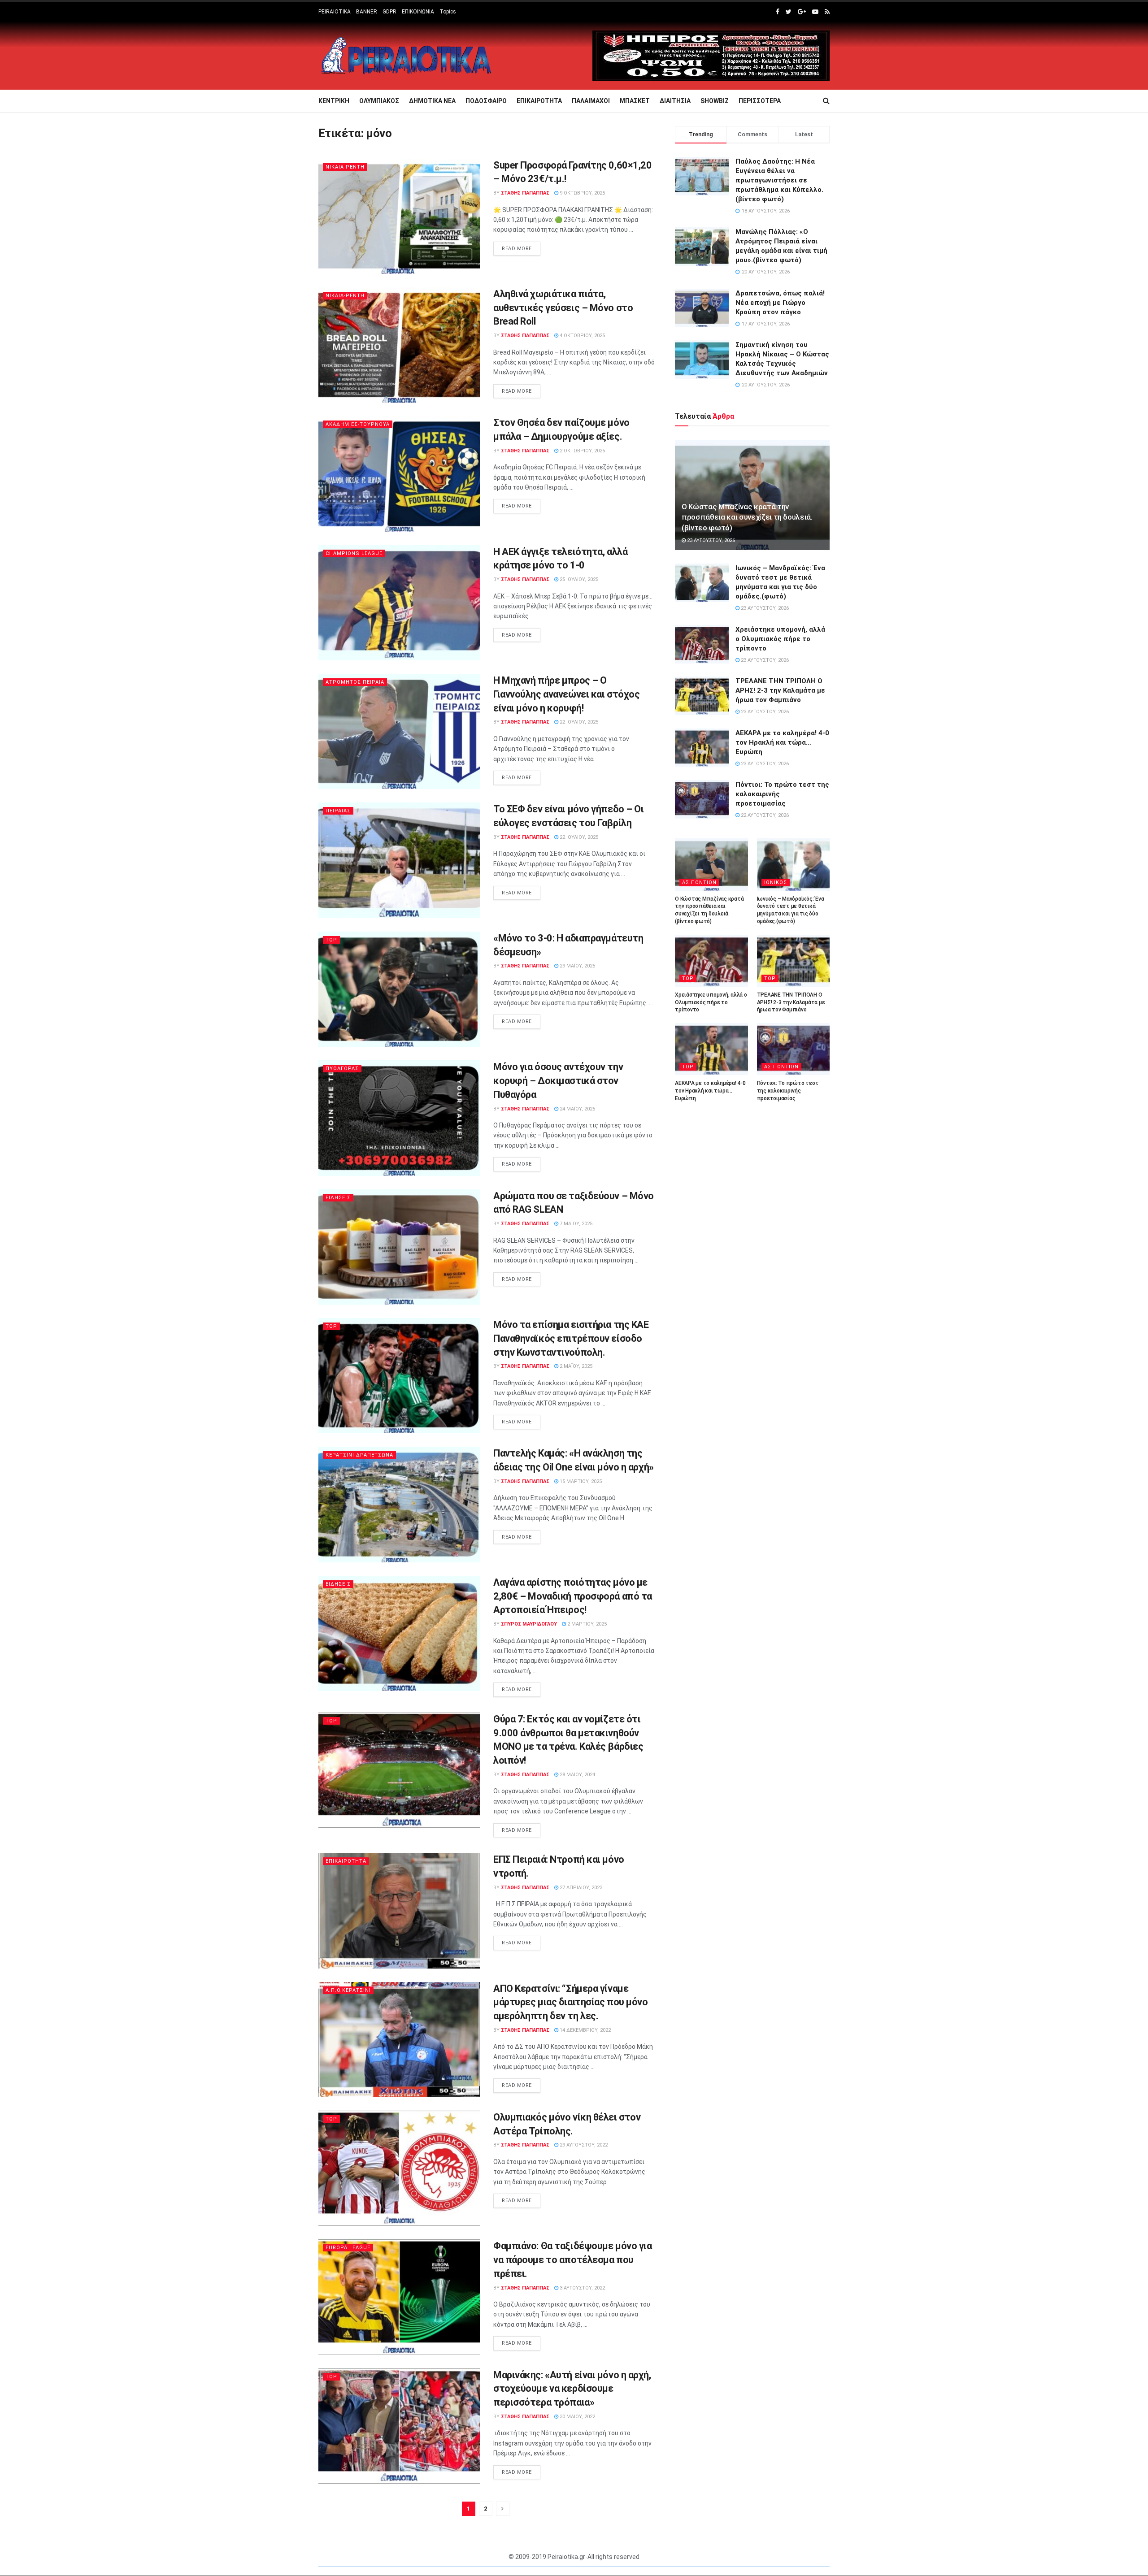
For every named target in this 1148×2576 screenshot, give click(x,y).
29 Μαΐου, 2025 (577, 966)
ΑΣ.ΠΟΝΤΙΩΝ (699, 883)
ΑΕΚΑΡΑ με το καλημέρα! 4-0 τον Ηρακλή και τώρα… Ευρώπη (782, 742)
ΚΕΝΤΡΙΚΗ (334, 101)
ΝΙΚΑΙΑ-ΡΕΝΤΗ (345, 167)
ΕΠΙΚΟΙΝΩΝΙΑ (418, 12)
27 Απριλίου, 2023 (580, 1888)
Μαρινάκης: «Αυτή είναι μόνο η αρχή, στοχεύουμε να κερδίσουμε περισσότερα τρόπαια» (572, 2389)
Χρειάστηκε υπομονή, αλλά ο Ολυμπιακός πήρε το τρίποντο (780, 639)
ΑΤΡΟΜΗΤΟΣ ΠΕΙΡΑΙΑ (355, 682)
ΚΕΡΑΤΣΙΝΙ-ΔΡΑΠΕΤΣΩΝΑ (359, 1455)
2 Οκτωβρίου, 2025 (582, 451)
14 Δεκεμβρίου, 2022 (585, 2030)
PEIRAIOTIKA (335, 12)
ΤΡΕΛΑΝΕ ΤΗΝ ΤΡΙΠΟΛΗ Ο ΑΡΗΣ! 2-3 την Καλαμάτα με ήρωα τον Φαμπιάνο (780, 690)
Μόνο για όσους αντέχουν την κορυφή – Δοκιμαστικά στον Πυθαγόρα (558, 1081)
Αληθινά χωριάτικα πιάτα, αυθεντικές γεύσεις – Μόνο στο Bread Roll (563, 308)
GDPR (389, 12)
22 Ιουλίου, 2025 (578, 722)
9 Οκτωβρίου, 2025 (582, 193)
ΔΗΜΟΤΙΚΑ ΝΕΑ (432, 101)
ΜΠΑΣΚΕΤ (635, 101)
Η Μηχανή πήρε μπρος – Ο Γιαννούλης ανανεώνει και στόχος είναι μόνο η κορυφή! (566, 694)
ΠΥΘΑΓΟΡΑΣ (342, 1069)
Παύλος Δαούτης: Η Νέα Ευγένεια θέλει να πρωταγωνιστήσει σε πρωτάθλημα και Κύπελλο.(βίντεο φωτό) (779, 180)
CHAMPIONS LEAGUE (354, 553)
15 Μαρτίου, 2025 (580, 1481)
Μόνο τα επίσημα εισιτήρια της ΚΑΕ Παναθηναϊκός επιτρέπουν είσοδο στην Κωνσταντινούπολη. (571, 1338)
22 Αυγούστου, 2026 (764, 815)
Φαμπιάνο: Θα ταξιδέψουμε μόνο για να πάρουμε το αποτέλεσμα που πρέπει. (572, 2260)
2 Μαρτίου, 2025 (586, 1624)
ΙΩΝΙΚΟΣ (776, 883)
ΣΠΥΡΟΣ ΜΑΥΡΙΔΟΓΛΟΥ (529, 1624)
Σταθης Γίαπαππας (525, 193)
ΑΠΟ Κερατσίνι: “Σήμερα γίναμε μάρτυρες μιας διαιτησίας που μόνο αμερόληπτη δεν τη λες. (570, 2002)
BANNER (367, 12)
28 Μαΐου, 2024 (577, 1775)
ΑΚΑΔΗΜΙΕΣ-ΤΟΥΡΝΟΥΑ (358, 424)
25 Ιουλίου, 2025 (578, 579)
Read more (517, 249)
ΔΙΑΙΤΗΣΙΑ (675, 101)
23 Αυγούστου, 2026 (710, 540)
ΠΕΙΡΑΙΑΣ (338, 811)
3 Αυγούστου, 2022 (582, 2288)
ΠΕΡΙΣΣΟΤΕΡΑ (760, 101)
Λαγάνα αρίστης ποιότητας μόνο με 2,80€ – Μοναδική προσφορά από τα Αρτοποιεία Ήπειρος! (573, 1596)
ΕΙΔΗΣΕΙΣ (338, 1198)
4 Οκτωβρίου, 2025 (582, 336)
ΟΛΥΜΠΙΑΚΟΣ (379, 101)
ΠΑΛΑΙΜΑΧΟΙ (591, 101)
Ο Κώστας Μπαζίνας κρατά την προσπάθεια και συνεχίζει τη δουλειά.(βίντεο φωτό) (747, 517)
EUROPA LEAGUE (348, 2248)
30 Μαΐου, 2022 (577, 2417)
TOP (331, 940)
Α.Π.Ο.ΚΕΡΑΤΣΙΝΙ (348, 1990)
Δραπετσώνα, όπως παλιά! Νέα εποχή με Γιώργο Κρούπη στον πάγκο (780, 303)
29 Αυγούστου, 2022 (583, 2145)
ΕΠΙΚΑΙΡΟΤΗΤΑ (539, 101)
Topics (448, 12)
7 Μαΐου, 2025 (575, 1224)
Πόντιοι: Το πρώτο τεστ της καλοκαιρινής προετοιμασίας (788, 1091)
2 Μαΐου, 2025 (575, 1366)
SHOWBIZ (715, 101)
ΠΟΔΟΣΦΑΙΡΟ (486, 101)
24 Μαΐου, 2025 (577, 1109)
